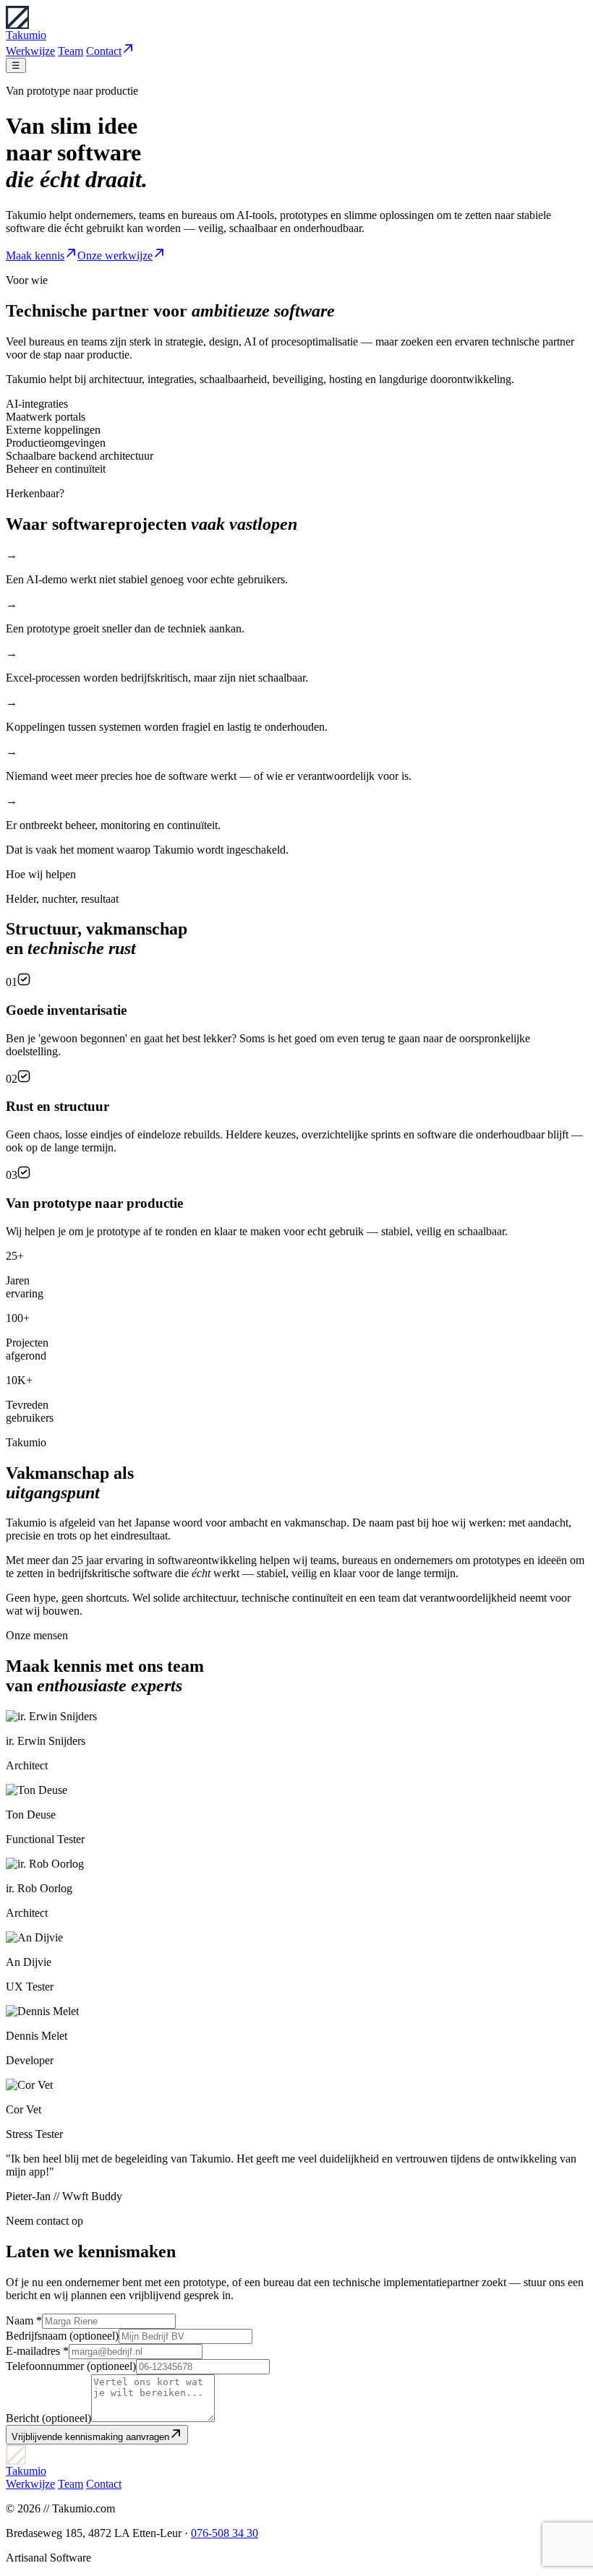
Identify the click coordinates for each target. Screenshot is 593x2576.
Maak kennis (35, 256)
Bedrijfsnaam (62, 2336)
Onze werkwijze (115, 256)
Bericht (48, 2418)
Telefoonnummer (71, 2366)
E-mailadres (37, 2351)
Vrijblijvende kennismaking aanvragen (90, 2437)
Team (71, 51)
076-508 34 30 (225, 2533)
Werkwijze (30, 51)
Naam (24, 2320)
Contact (104, 51)
